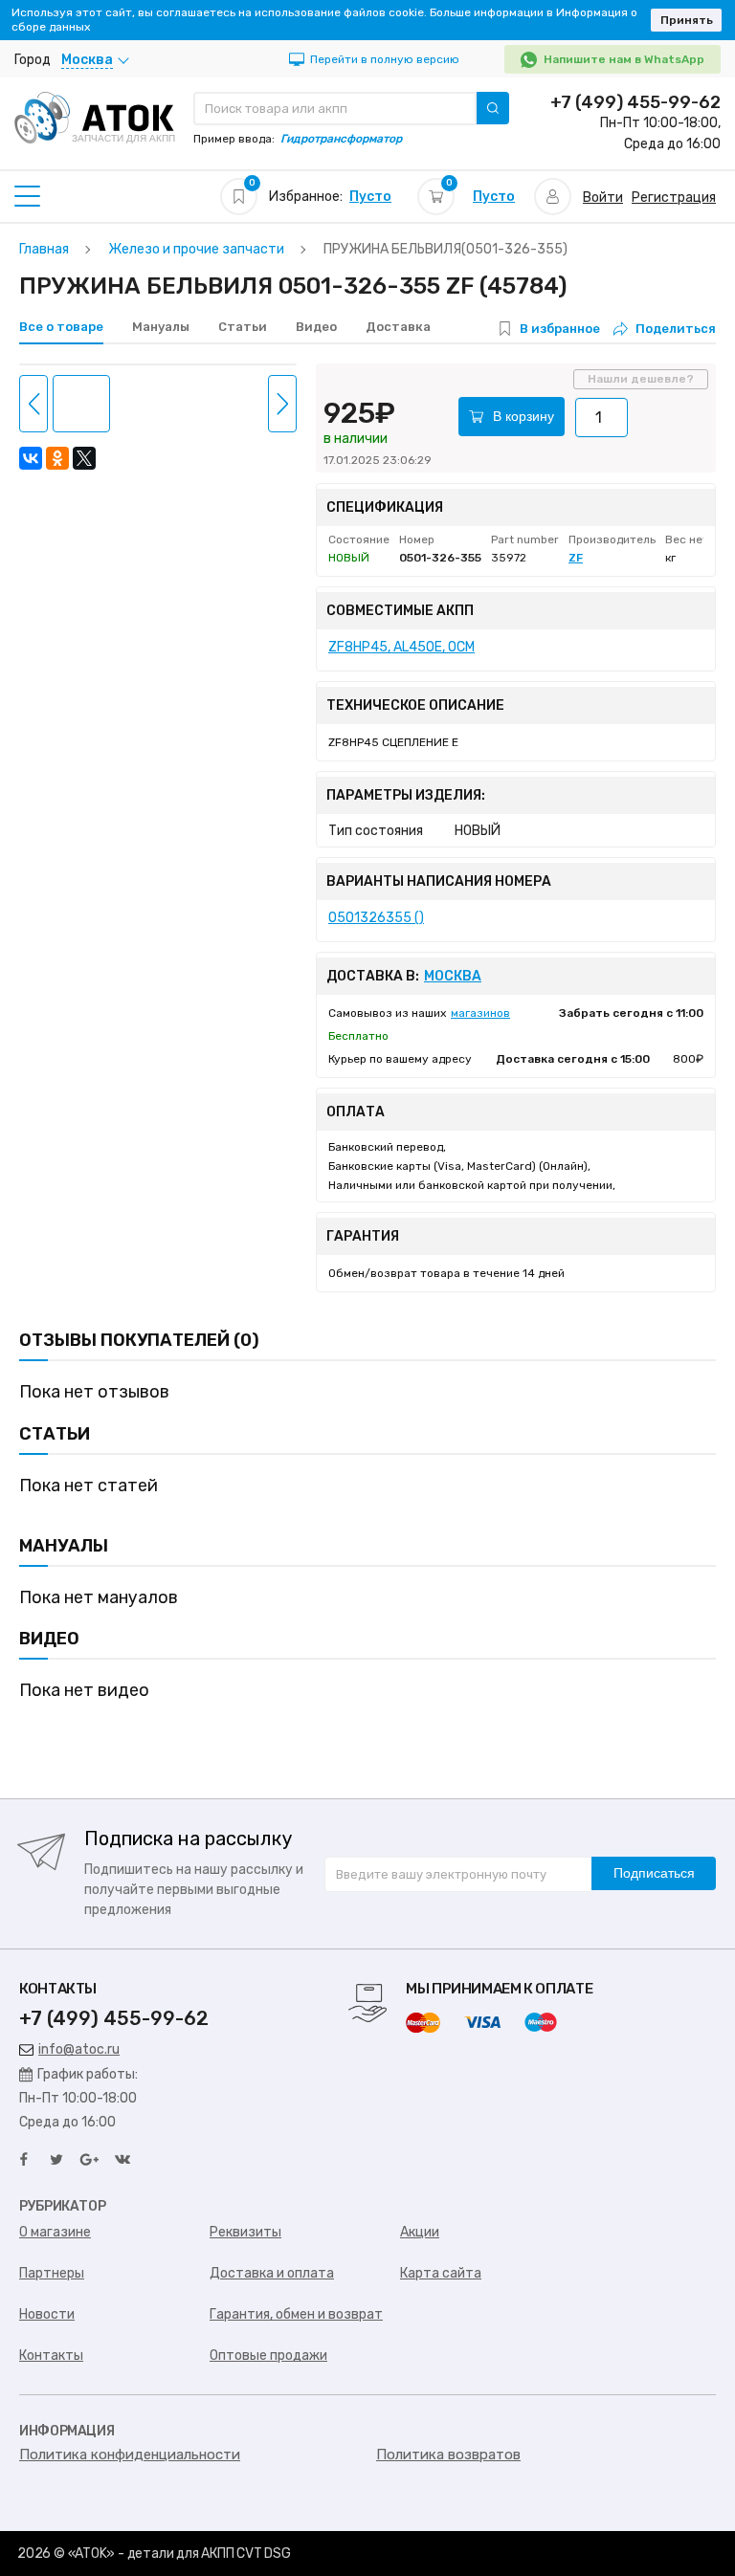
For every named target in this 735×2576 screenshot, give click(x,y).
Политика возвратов (448, 2455)
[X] (84, 458)
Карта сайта (441, 2273)
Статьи (243, 327)
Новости (47, 2314)
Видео (316, 327)
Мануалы (161, 327)
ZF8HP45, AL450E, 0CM (401, 647)
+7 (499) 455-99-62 (635, 102)
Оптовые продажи (268, 2356)
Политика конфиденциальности (130, 2455)
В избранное (560, 329)
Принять (687, 20)
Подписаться (654, 1873)
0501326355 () (376, 918)
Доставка (398, 327)
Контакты (51, 2356)
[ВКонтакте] (31, 458)
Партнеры (52, 2273)
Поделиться (676, 329)
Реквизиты (245, 2232)
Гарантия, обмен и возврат (296, 2314)
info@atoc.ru (79, 2049)
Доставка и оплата (272, 2273)
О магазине (55, 2232)
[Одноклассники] (57, 458)
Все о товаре (61, 327)
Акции (420, 2232)
